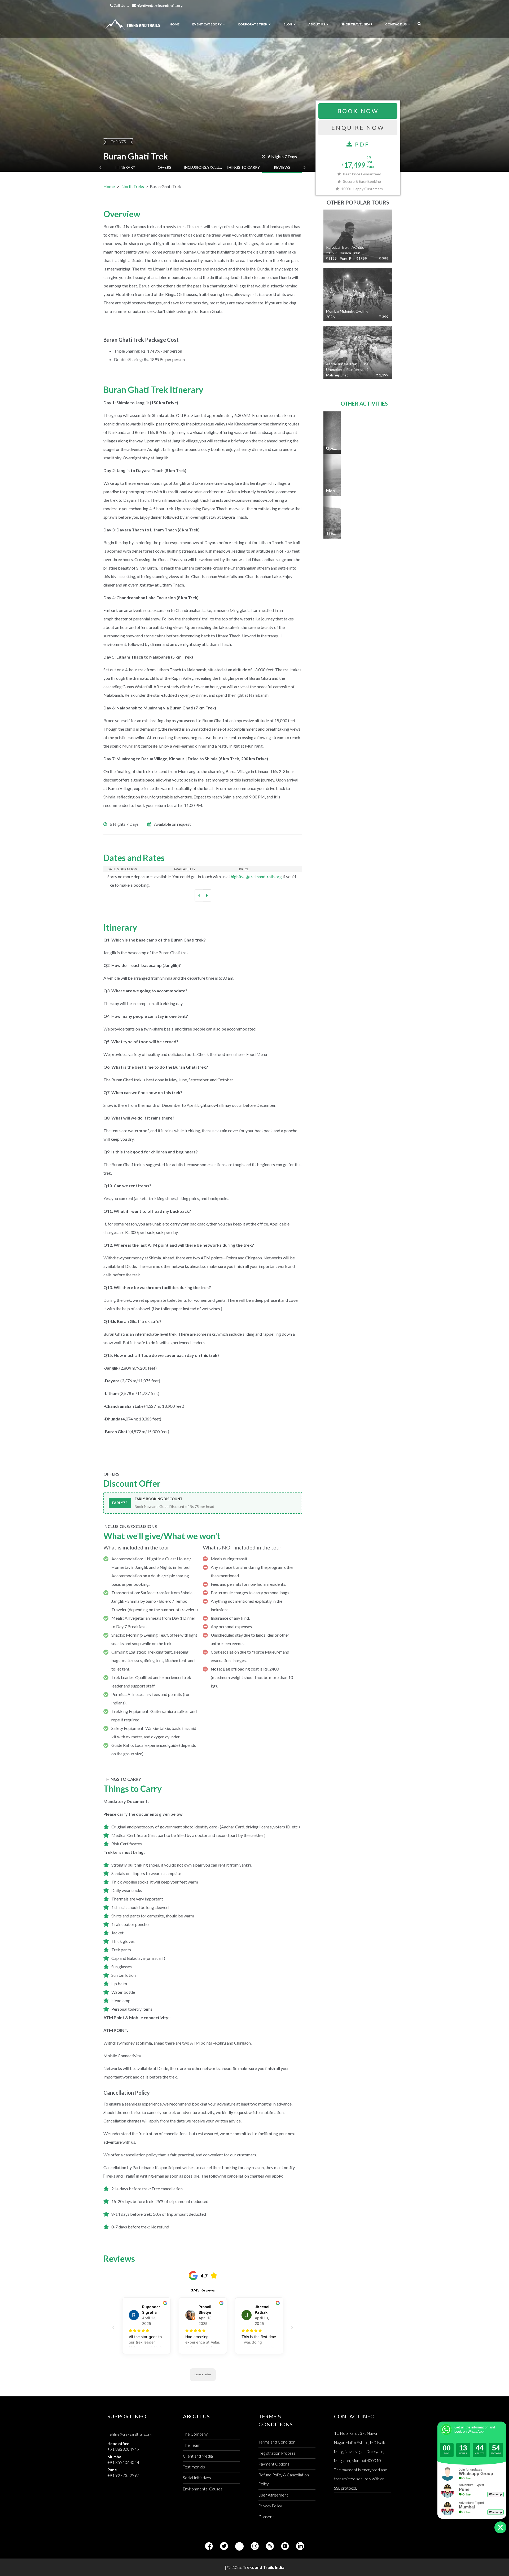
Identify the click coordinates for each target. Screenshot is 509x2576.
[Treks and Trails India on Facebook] (209, 2546)
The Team (192, 2445)
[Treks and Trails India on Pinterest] (239, 2546)
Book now (358, 111)
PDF (361, 144)
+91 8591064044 (123, 2462)
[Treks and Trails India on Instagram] (255, 2546)
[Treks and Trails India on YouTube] (285, 2546)
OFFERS (164, 167)
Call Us (119, 5)
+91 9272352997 (123, 2475)
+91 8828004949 (123, 2449)
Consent (266, 2517)
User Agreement (273, 2495)
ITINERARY (125, 167)
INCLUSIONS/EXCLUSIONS (204, 167)
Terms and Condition (277, 2442)
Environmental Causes (203, 2489)
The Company (195, 2434)
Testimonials (194, 2467)
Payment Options (274, 2464)
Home (109, 186)
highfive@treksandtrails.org (159, 5)
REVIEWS (282, 167)
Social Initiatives (197, 2478)
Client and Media (198, 2456)
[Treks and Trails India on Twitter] (224, 2546)
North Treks (133, 186)
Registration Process (277, 2453)
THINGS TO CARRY (243, 167)
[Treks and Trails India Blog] (270, 2546)
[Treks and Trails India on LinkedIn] (300, 2546)
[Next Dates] (207, 895)
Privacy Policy (270, 2506)
